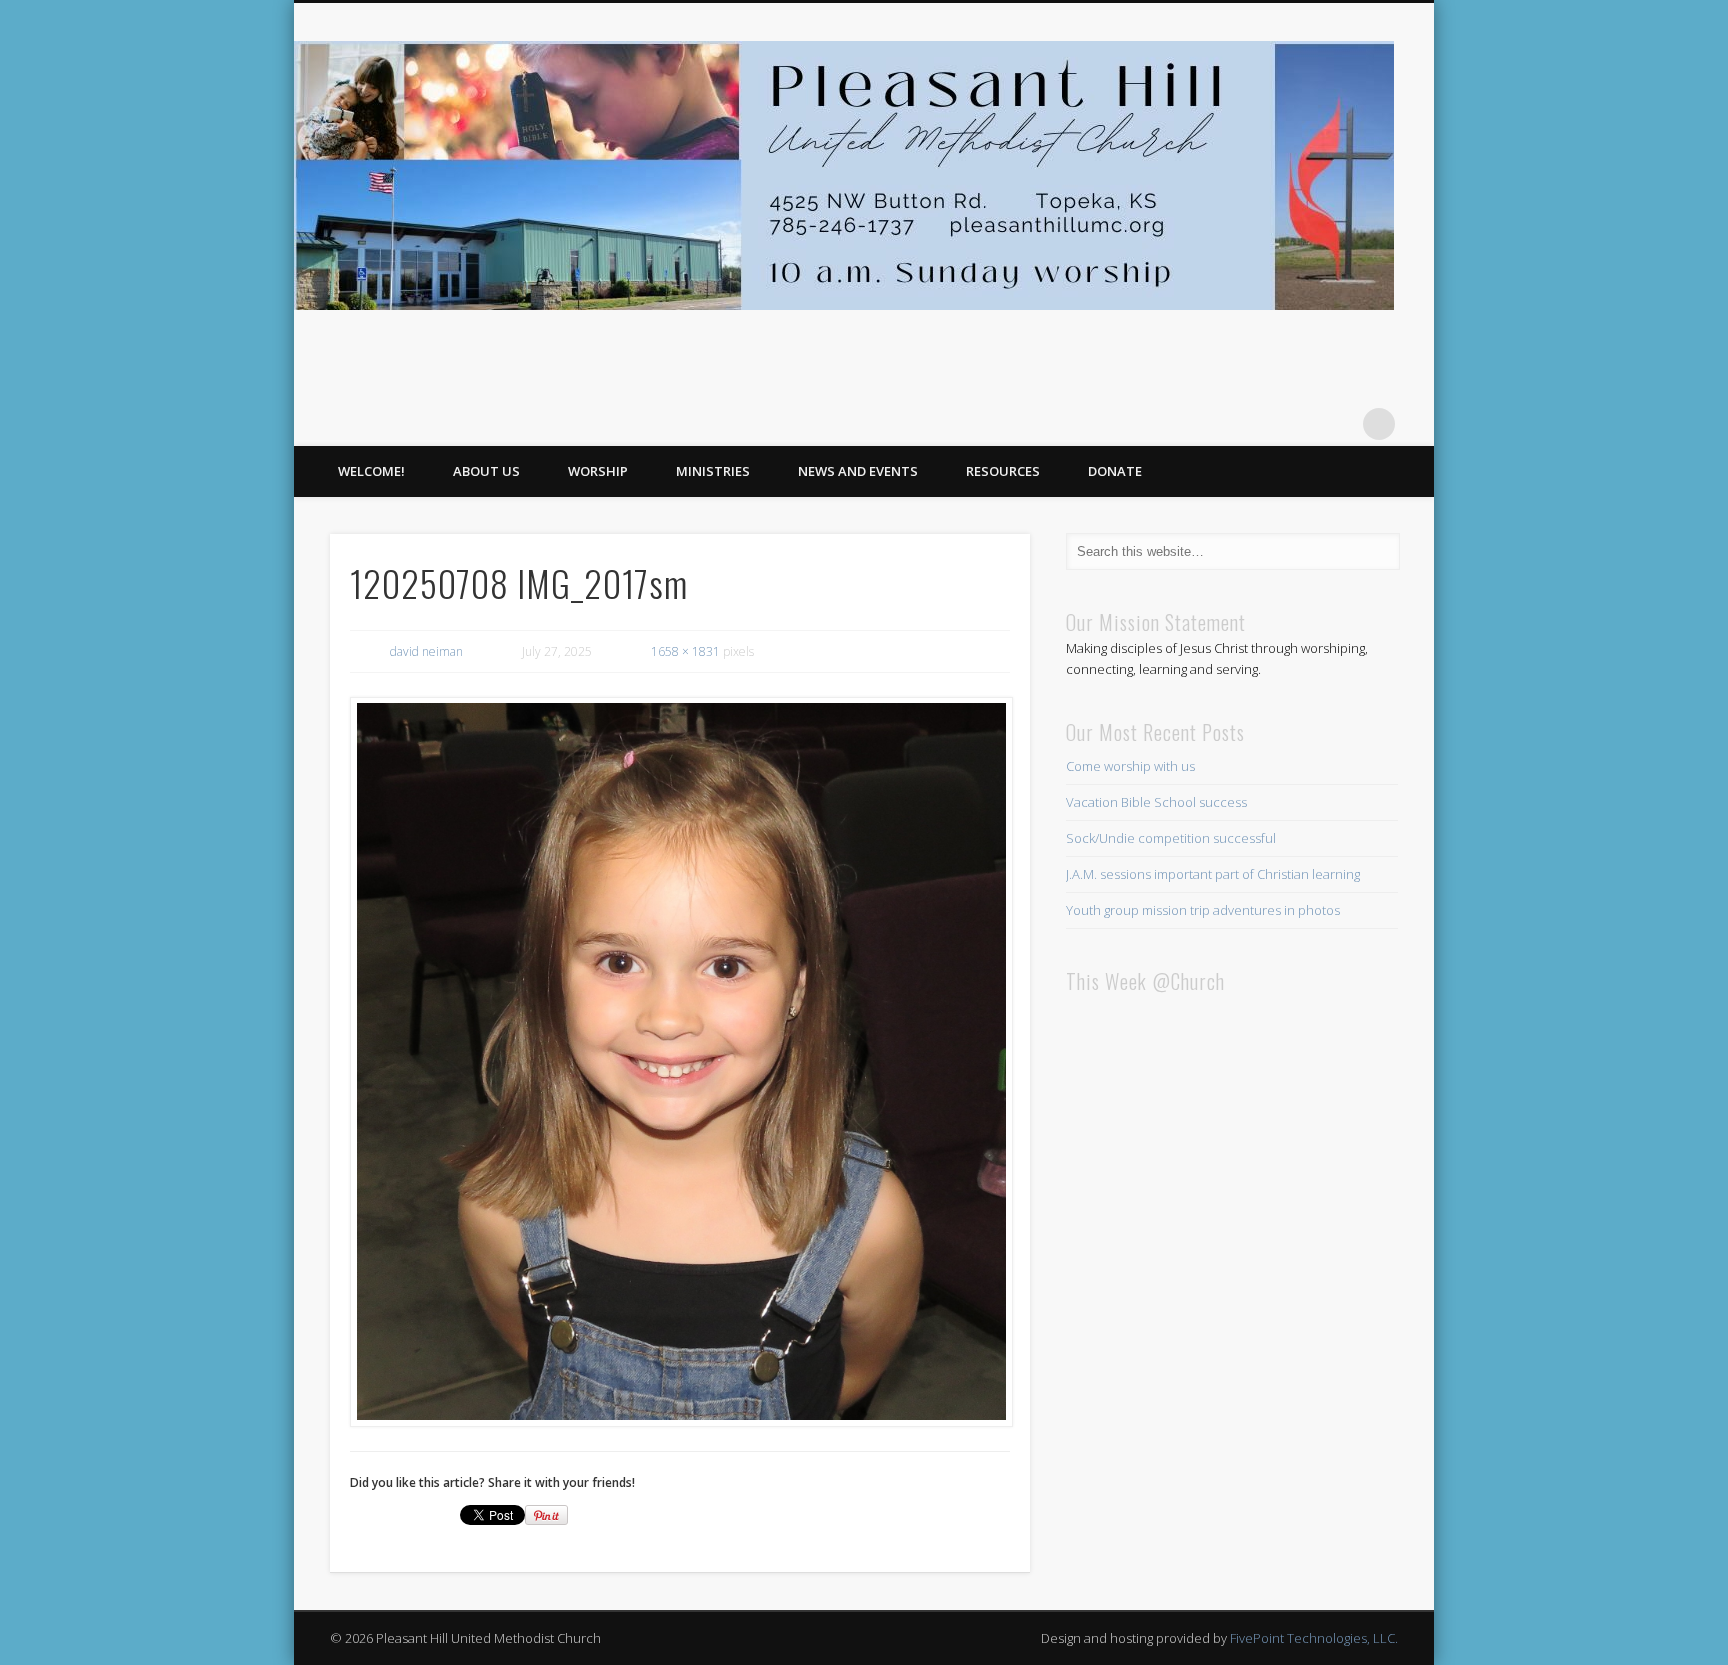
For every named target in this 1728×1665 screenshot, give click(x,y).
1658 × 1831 (685, 651)
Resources (1003, 471)
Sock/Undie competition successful (1171, 838)
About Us (486, 471)
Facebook (1338, 424)
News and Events (858, 471)
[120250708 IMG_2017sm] (680, 1062)
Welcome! (371, 471)
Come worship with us (1130, 766)
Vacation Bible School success (1156, 802)
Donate (1115, 471)
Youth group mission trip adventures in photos (1203, 910)
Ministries (713, 471)
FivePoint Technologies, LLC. (1314, 1638)
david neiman (426, 651)
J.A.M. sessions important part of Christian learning (1213, 874)
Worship (598, 471)
